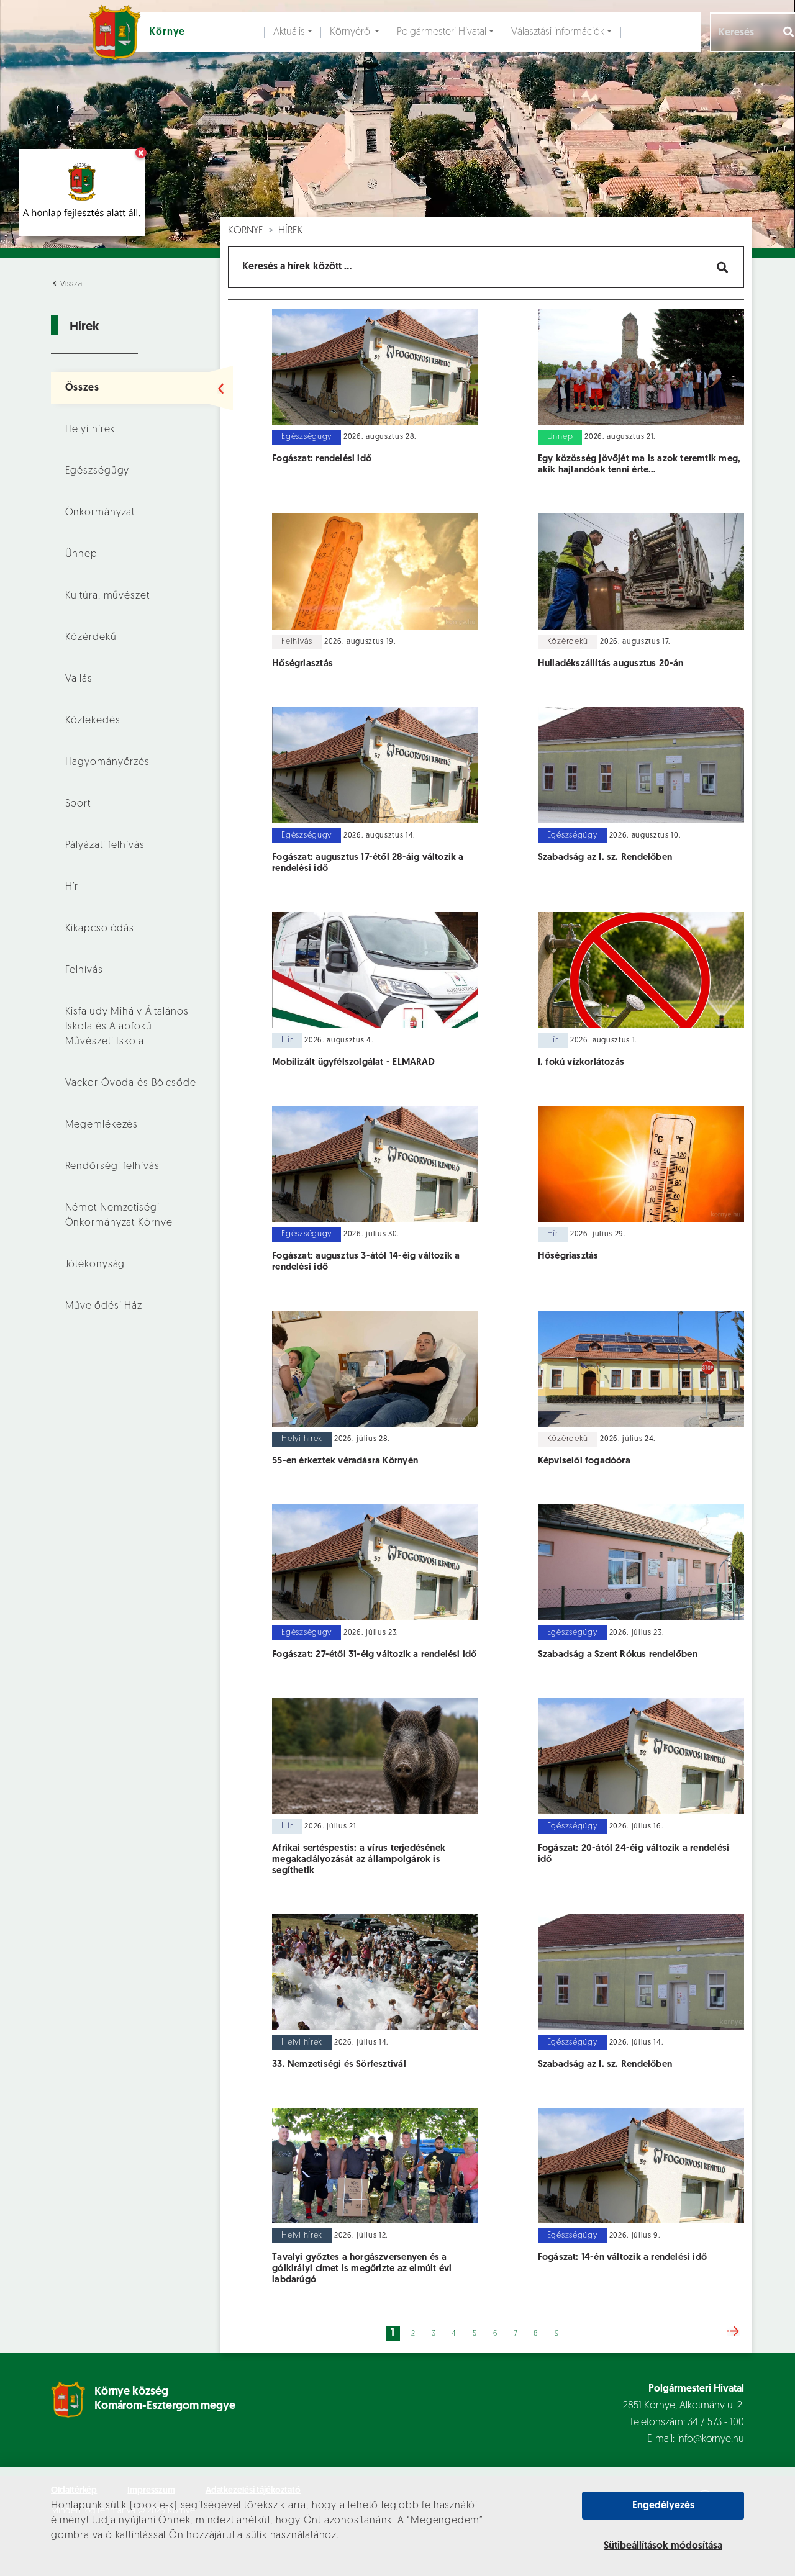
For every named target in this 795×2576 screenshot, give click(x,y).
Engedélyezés (663, 2506)
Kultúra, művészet (107, 596)
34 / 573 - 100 (716, 2423)
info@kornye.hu (711, 2439)
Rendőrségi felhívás (112, 1167)
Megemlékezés (102, 1125)
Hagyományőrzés (107, 762)
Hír (72, 887)
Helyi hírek (90, 430)
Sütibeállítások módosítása (663, 2546)
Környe (246, 231)
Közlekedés (93, 721)
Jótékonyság (95, 1265)
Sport (78, 804)
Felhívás (84, 970)
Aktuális (289, 32)
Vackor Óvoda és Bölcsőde (131, 1083)
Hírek (291, 231)
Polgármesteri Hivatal (442, 32)
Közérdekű (91, 638)
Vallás (79, 679)
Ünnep (81, 554)
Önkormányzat (100, 513)
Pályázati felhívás (105, 846)
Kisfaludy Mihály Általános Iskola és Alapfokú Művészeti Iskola (127, 1027)
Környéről (351, 32)
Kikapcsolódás (100, 929)
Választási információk (558, 32)
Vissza (70, 284)
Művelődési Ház (104, 1306)
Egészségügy (98, 471)
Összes (82, 388)
